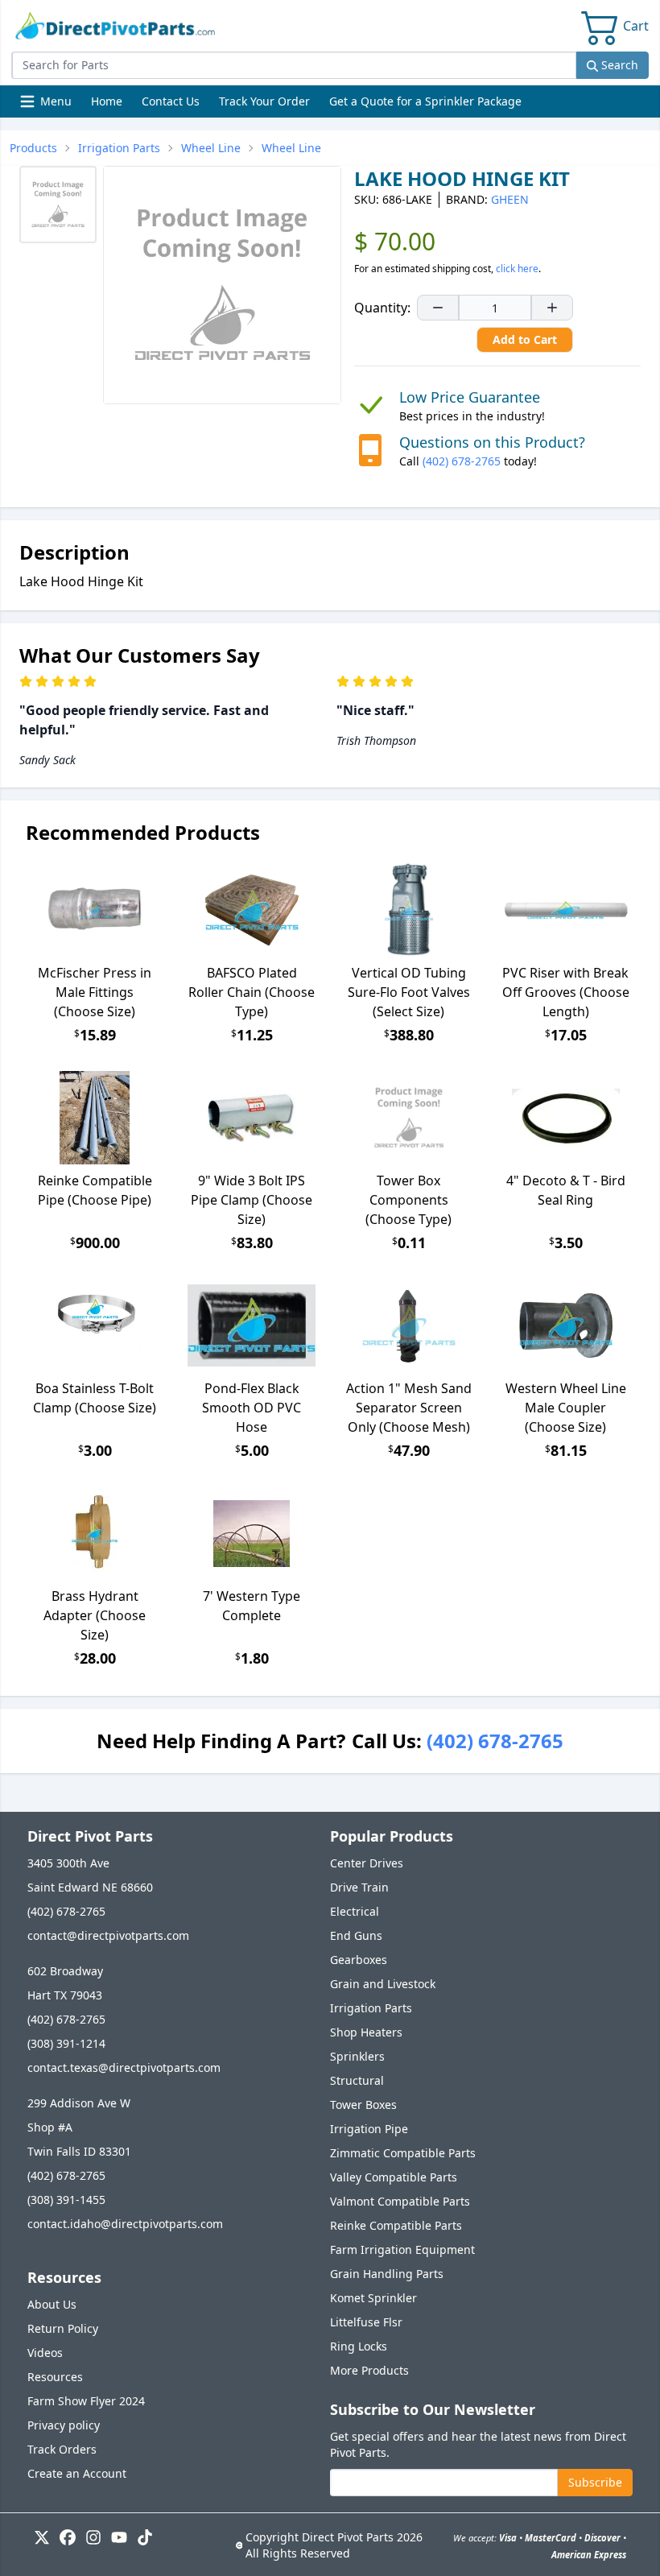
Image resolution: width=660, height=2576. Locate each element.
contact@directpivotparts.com (108, 1935)
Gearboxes (359, 1960)
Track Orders (62, 2449)
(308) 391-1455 (66, 2200)
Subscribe (595, 2482)
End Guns (356, 1935)
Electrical (355, 1911)
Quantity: (382, 308)
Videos (45, 2353)
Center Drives (367, 1863)
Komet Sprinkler (373, 2298)
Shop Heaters (366, 2032)
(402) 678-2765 (462, 461)
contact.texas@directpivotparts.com (124, 2067)
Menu (47, 105)
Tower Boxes (363, 2105)
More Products (369, 2370)
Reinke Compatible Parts (396, 2225)
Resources (55, 2377)
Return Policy (63, 2328)
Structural (357, 2080)
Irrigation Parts (371, 2008)
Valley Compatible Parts (394, 2177)
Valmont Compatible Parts (400, 2201)
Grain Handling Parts (387, 2274)
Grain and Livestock (383, 1984)
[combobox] (294, 65)
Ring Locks (359, 2346)
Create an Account (77, 2473)
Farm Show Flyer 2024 (86, 2401)
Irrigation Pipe (369, 2129)
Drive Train (359, 1887)
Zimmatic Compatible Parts (403, 2153)
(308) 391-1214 (66, 2043)
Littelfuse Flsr (366, 2322)
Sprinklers (357, 2056)
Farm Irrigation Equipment (402, 2249)
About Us (52, 2304)
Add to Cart (525, 339)
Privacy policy (64, 2425)
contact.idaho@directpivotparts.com (125, 2224)
